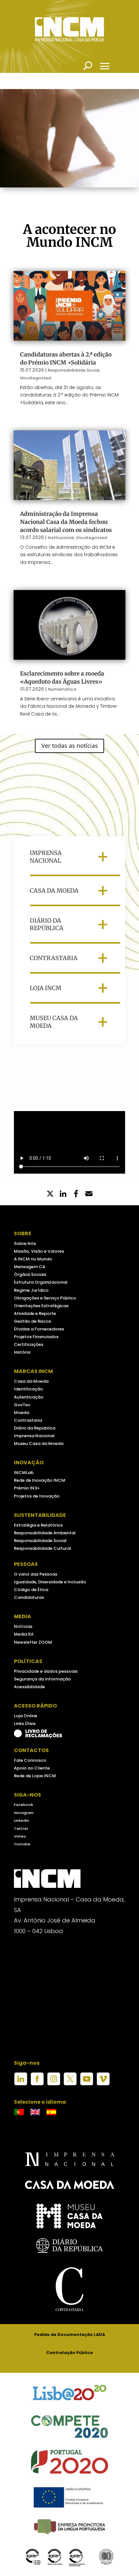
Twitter (21, 1829)
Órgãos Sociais (30, 1274)
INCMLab (24, 1473)
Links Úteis (25, 1724)
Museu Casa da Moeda (39, 1443)
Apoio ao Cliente (32, 1768)
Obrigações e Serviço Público (45, 1298)
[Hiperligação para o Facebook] (37, 2084)
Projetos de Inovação (37, 1496)
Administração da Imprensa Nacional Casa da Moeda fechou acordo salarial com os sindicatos (66, 522)
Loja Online (26, 1716)
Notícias (23, 1626)
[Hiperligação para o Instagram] (54, 2084)
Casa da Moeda (31, 1381)
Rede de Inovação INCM (40, 1480)
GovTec (22, 1405)
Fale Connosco (30, 1760)
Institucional (61, 538)
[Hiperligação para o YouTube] (87, 2084)
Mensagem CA (30, 1267)
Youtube (22, 1844)
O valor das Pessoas (36, 1574)
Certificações (29, 1344)
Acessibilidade (29, 1687)
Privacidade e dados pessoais (46, 1671)
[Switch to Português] (19, 2112)
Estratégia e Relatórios (38, 1525)
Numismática (62, 689)
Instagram (24, 1813)
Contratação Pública (69, 2353)
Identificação (28, 1389)
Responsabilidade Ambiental (45, 1533)
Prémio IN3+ (27, 1488)
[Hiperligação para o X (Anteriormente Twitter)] (70, 2084)
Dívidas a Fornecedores (39, 1329)
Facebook (23, 1805)
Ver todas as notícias (70, 746)
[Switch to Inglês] (35, 2112)
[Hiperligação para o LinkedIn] (21, 2084)
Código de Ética (31, 1590)
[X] (50, 1194)
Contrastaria (28, 1420)
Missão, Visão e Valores (39, 1251)
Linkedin (21, 1820)
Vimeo (20, 1836)
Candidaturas (29, 1597)
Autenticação (29, 1397)
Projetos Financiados (36, 1337)
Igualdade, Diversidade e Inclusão (50, 1582)
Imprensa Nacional (34, 1436)
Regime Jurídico (31, 1290)
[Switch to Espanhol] (51, 2112)
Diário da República (35, 1428)
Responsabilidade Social (74, 370)
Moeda (21, 1413)
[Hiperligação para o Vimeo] (103, 2084)
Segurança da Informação (42, 1679)
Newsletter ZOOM (33, 1642)
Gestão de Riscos (32, 1321)
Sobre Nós (25, 1243)
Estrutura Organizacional (41, 1282)
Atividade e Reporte (35, 1313)
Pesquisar (88, 66)
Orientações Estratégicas (41, 1306)
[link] (76, 1194)
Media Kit (24, 1634)
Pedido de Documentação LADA (70, 2335)
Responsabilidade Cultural (43, 1548)
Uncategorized (36, 378)
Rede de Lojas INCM (35, 1776)
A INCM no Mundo (33, 1259)
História (22, 1352)
